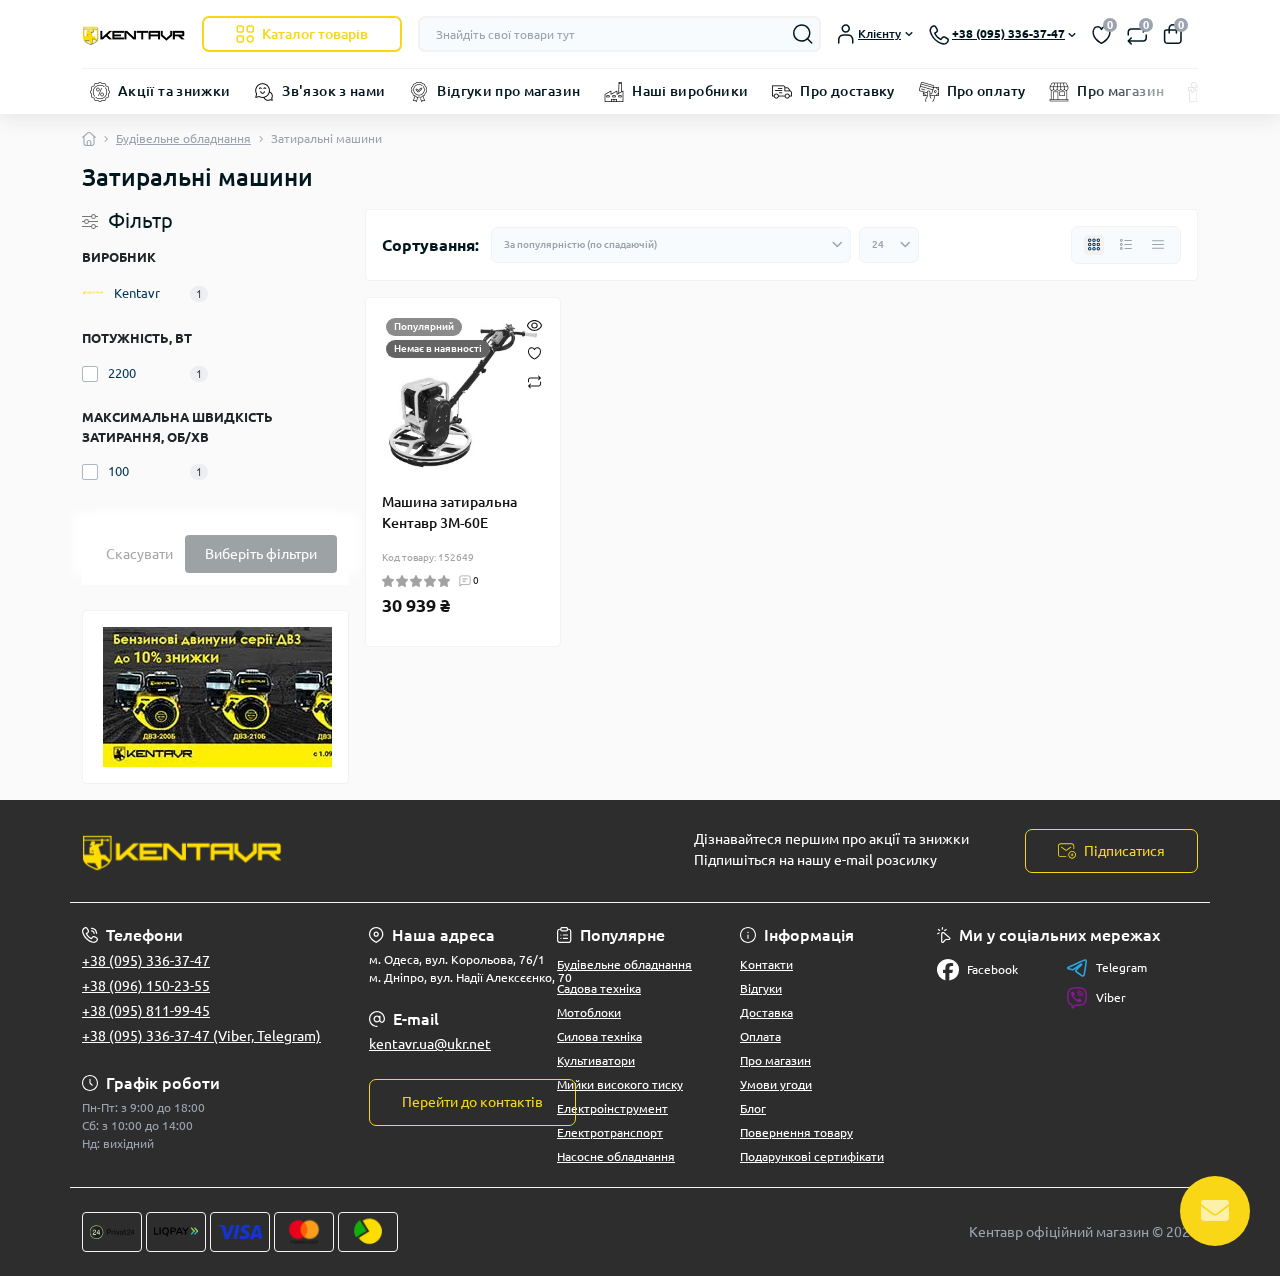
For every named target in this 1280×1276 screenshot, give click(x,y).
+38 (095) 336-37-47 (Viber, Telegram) (201, 1036)
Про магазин (1120, 91)
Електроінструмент (612, 1108)
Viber (1111, 997)
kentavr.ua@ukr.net (430, 1044)
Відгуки (761, 988)
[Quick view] (534, 324)
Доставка (766, 1012)
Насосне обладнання (616, 1156)
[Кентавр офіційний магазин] (355, 851)
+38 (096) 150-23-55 (146, 986)
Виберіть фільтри (261, 554)
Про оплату (986, 91)
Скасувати (139, 554)
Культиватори (596, 1060)
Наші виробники (690, 91)
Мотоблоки (589, 1012)
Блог (753, 1108)
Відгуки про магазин (508, 91)
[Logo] (134, 33)
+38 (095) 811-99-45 (146, 1011)
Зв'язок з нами (333, 91)
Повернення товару (796, 1132)
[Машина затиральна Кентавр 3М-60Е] (463, 395)
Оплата (760, 1036)
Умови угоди (776, 1084)
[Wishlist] (534, 352)
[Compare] (534, 380)
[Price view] (1158, 245)
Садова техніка (599, 988)
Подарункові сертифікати (812, 1156)
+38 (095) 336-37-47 (146, 961)
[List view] (1126, 245)
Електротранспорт (610, 1132)
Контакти (766, 964)
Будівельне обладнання (183, 138)
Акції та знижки (174, 91)
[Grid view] (1094, 245)
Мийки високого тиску (620, 1084)
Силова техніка (599, 1036)
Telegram (1121, 967)
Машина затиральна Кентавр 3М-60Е (449, 512)
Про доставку (847, 91)
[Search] (803, 34)
